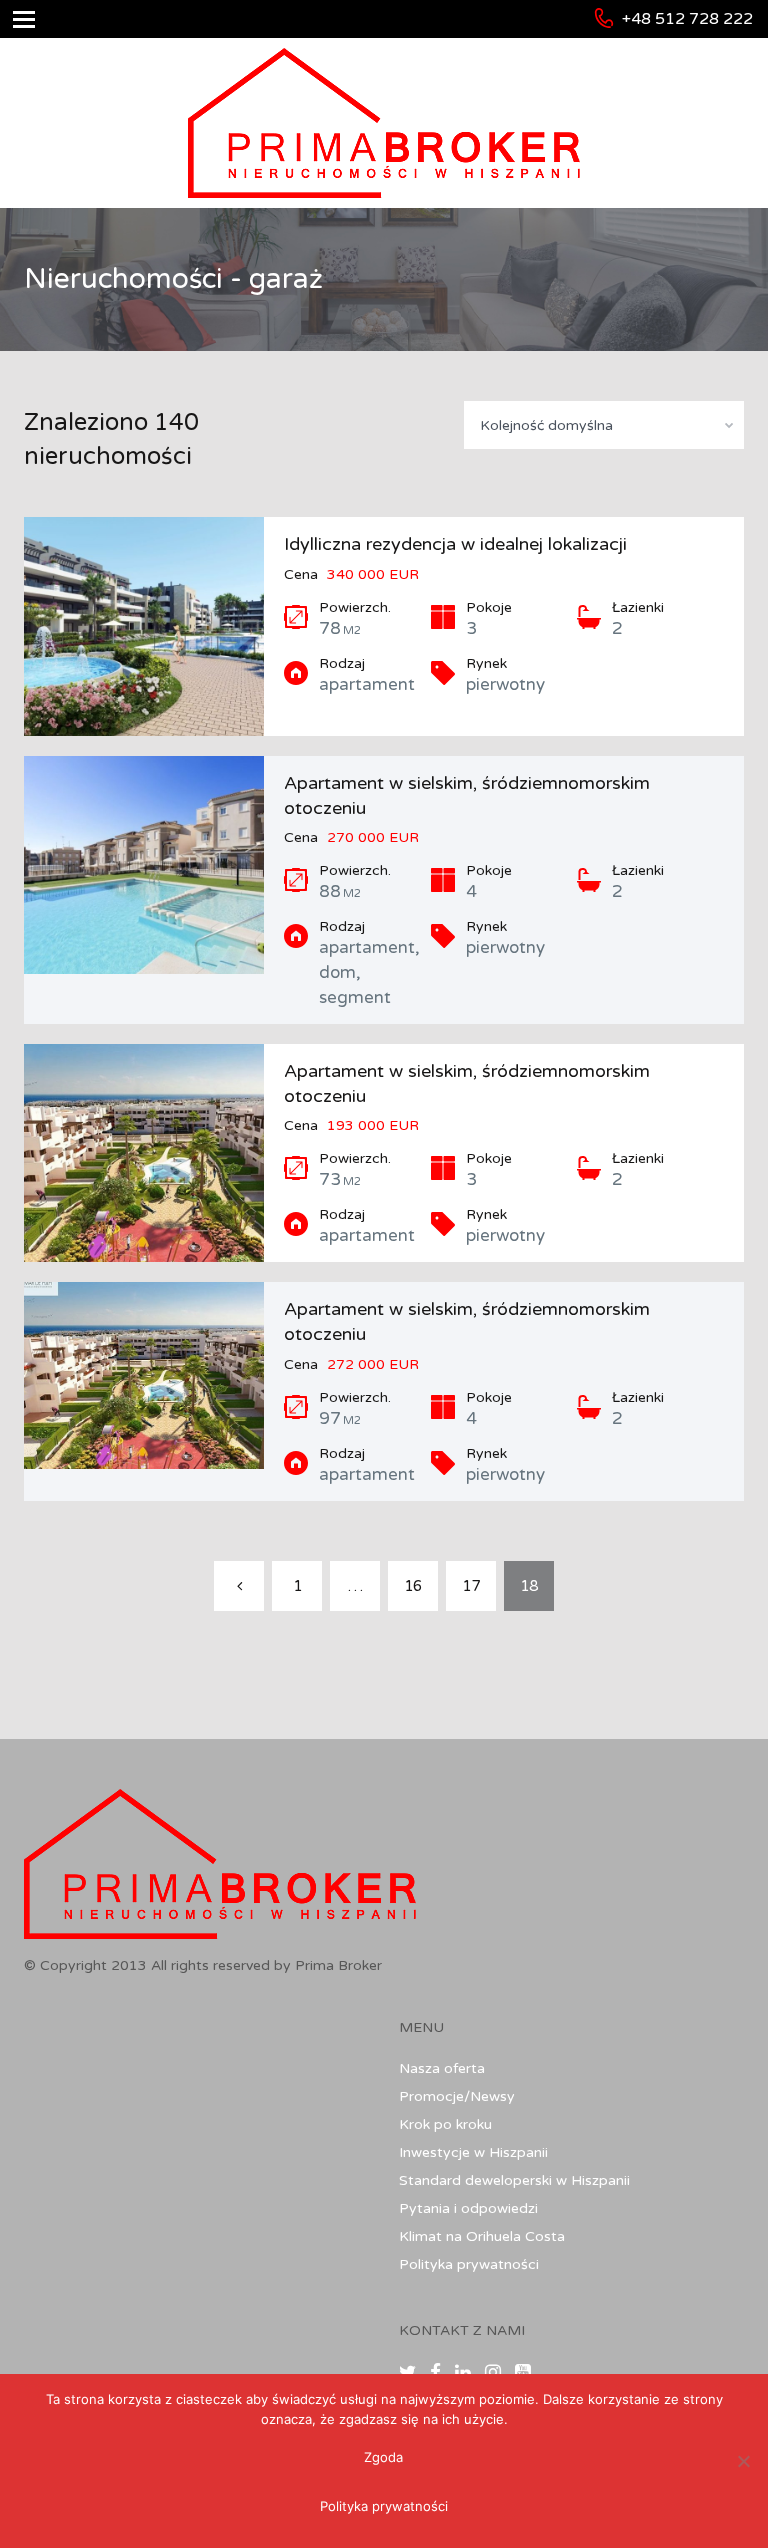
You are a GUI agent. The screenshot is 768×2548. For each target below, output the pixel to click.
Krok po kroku (445, 2124)
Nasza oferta (442, 2068)
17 (471, 1586)
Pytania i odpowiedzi (468, 2208)
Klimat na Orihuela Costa (482, 2236)
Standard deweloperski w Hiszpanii (514, 2180)
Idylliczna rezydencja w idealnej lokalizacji (455, 544)
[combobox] (604, 425)
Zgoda (383, 2457)
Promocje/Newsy (457, 2096)
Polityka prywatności (469, 2264)
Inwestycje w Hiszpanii (473, 2152)
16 (413, 1586)
